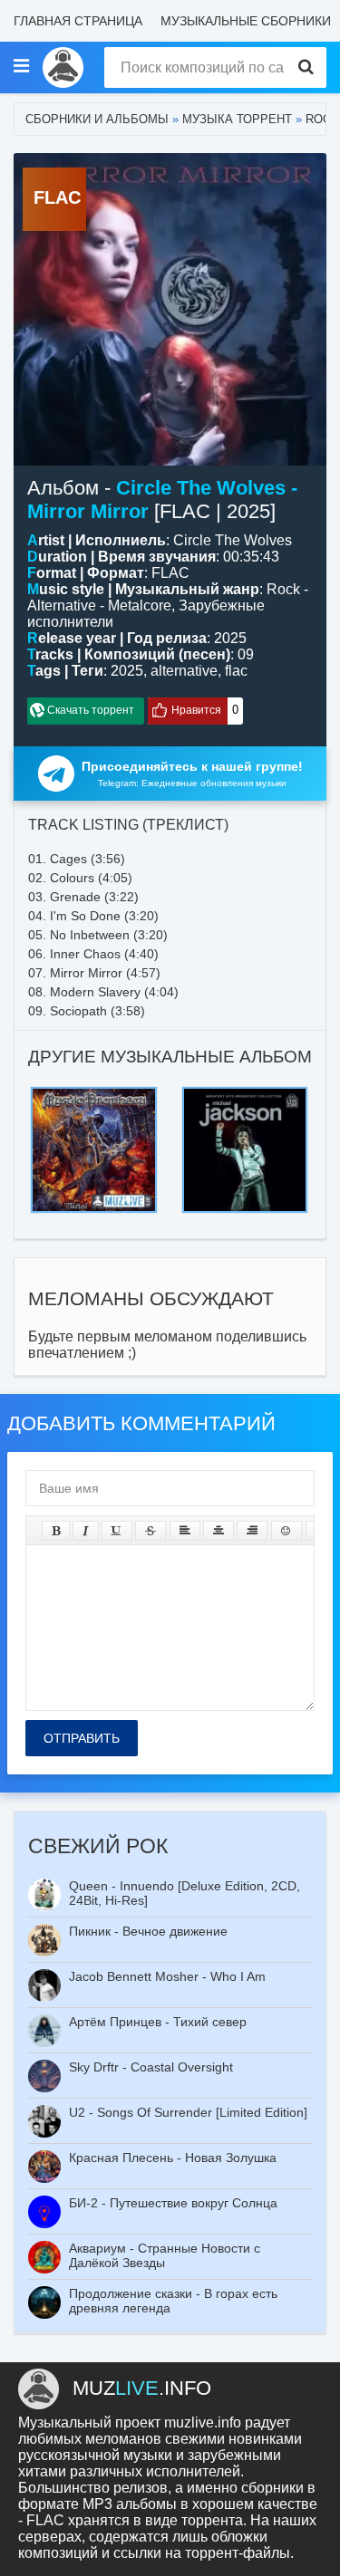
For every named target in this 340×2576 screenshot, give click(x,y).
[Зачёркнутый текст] (151, 1531)
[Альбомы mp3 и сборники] (63, 67)
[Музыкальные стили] (21, 67)
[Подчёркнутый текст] (117, 1531)
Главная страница (78, 21)
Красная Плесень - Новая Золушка (173, 2158)
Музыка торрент (237, 119)
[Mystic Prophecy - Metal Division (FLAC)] (94, 1092)
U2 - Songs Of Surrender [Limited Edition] (188, 2112)
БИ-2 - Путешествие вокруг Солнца (173, 2203)
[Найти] (306, 67)
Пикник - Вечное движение (148, 1931)
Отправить (82, 1738)
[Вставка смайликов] (287, 1531)
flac (236, 671)
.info (142, 2388)
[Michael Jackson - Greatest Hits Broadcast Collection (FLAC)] (245, 1092)
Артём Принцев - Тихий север (158, 2022)
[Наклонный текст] (86, 1531)
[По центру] (219, 1531)
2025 (127, 671)
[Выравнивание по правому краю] (252, 1531)
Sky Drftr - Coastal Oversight (151, 2067)
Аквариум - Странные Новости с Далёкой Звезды (165, 2255)
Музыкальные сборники (246, 21)
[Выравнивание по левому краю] (185, 1531)
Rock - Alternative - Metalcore (168, 597)
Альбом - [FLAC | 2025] (162, 500)
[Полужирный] (56, 1531)
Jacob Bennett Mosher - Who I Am (167, 1976)
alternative (184, 671)
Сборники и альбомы (97, 119)
